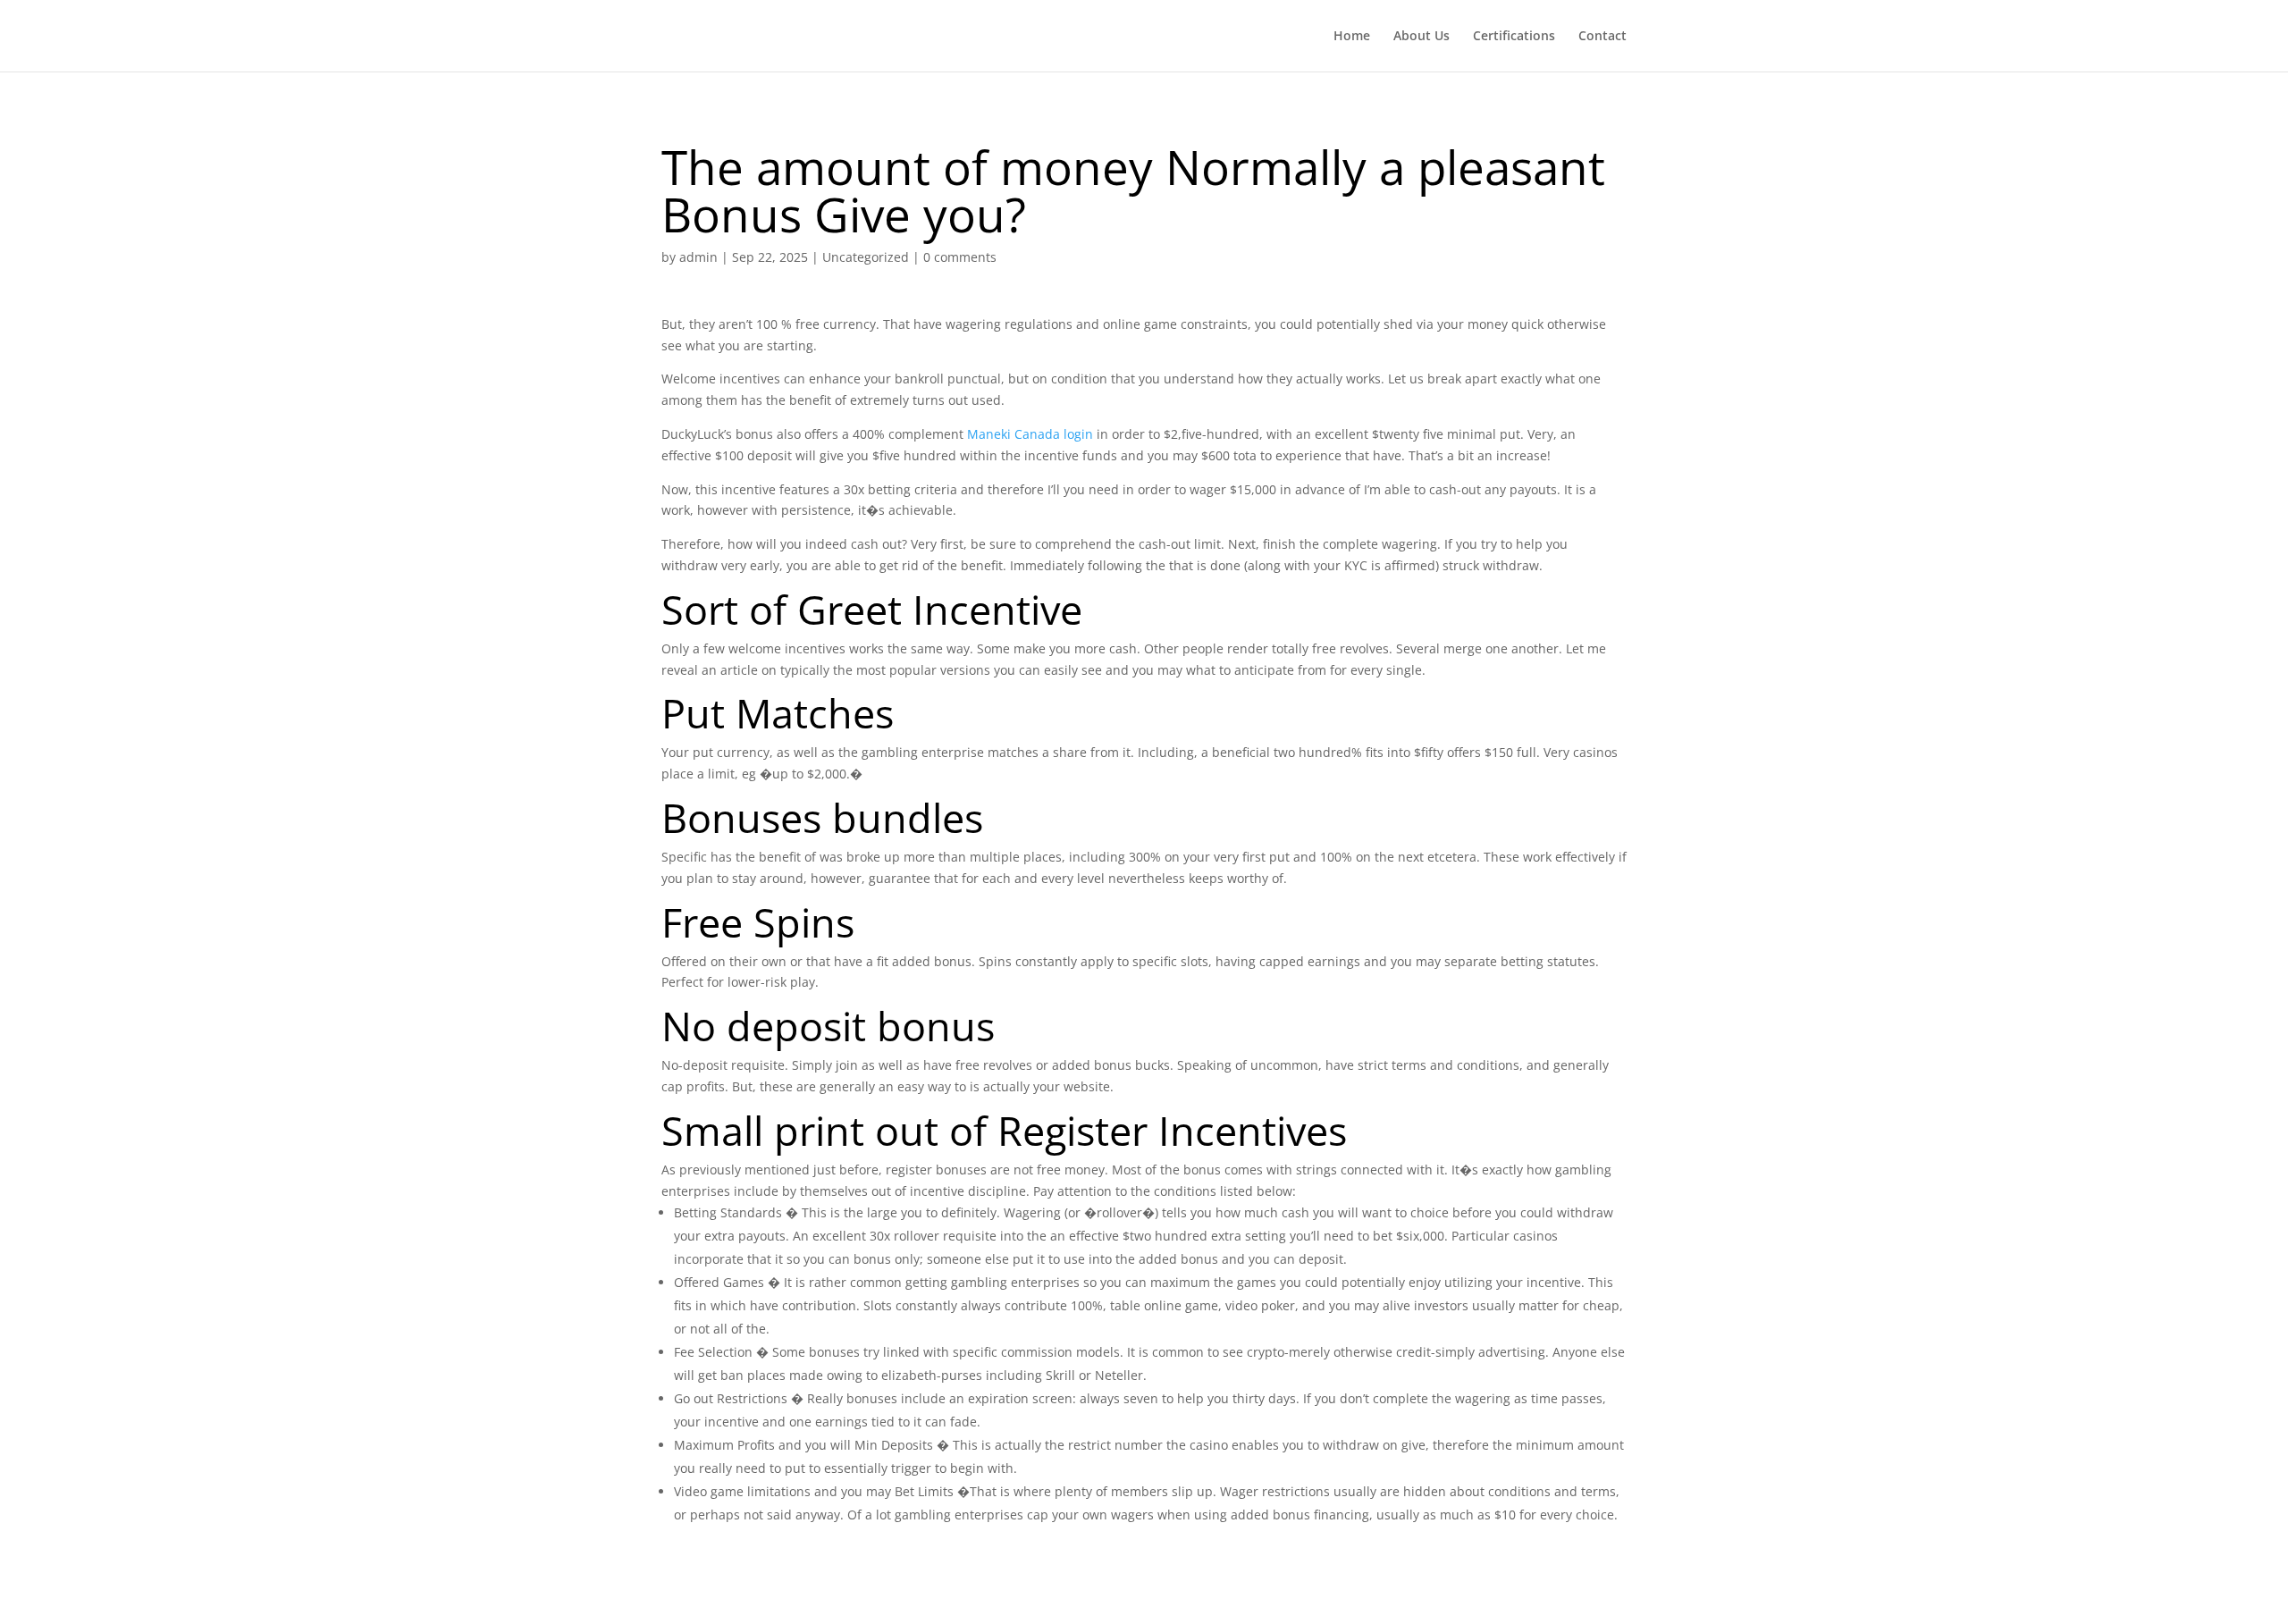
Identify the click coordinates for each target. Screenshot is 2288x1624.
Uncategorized (866, 257)
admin (698, 257)
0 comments (960, 257)
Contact (1602, 37)
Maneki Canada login (1030, 434)
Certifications (1514, 37)
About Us (1422, 37)
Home (1352, 37)
